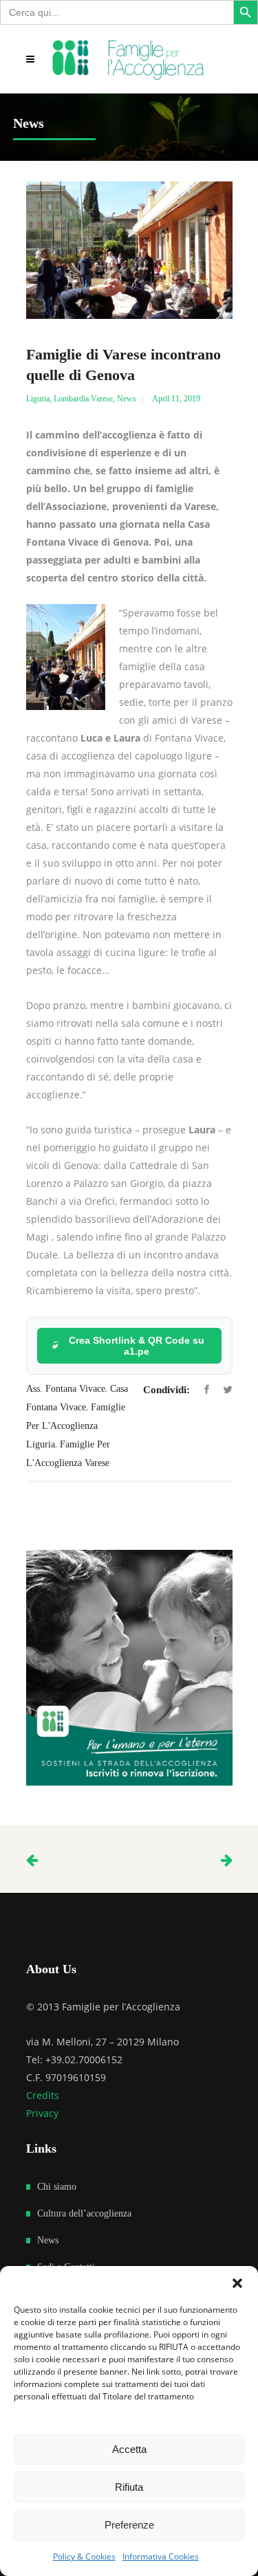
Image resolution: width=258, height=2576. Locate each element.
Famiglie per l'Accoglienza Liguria (76, 1426)
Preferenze (129, 2525)
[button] (237, 2283)
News (127, 399)
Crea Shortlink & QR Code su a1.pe (137, 1346)
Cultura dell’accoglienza (84, 2213)
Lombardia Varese (83, 399)
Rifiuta (129, 2487)
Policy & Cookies (84, 2556)
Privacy (42, 2113)
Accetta (129, 2449)
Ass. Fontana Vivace (66, 1389)
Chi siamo (57, 2187)
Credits (43, 2095)
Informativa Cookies (161, 2556)
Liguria (38, 399)
